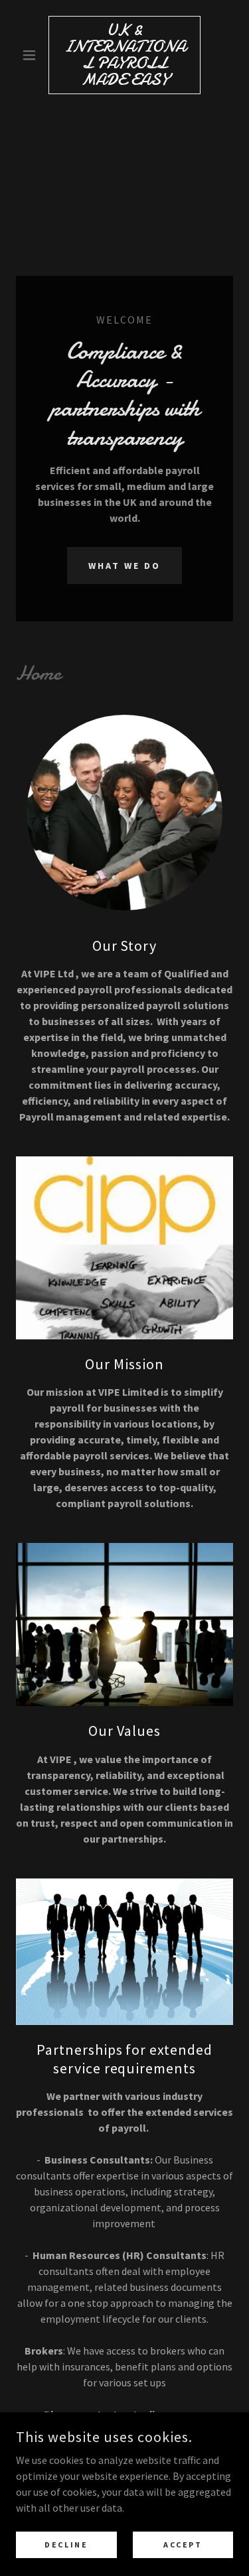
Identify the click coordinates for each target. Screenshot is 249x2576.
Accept (183, 2545)
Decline (66, 2545)
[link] (124, 55)
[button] (32, 55)
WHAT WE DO (124, 566)
